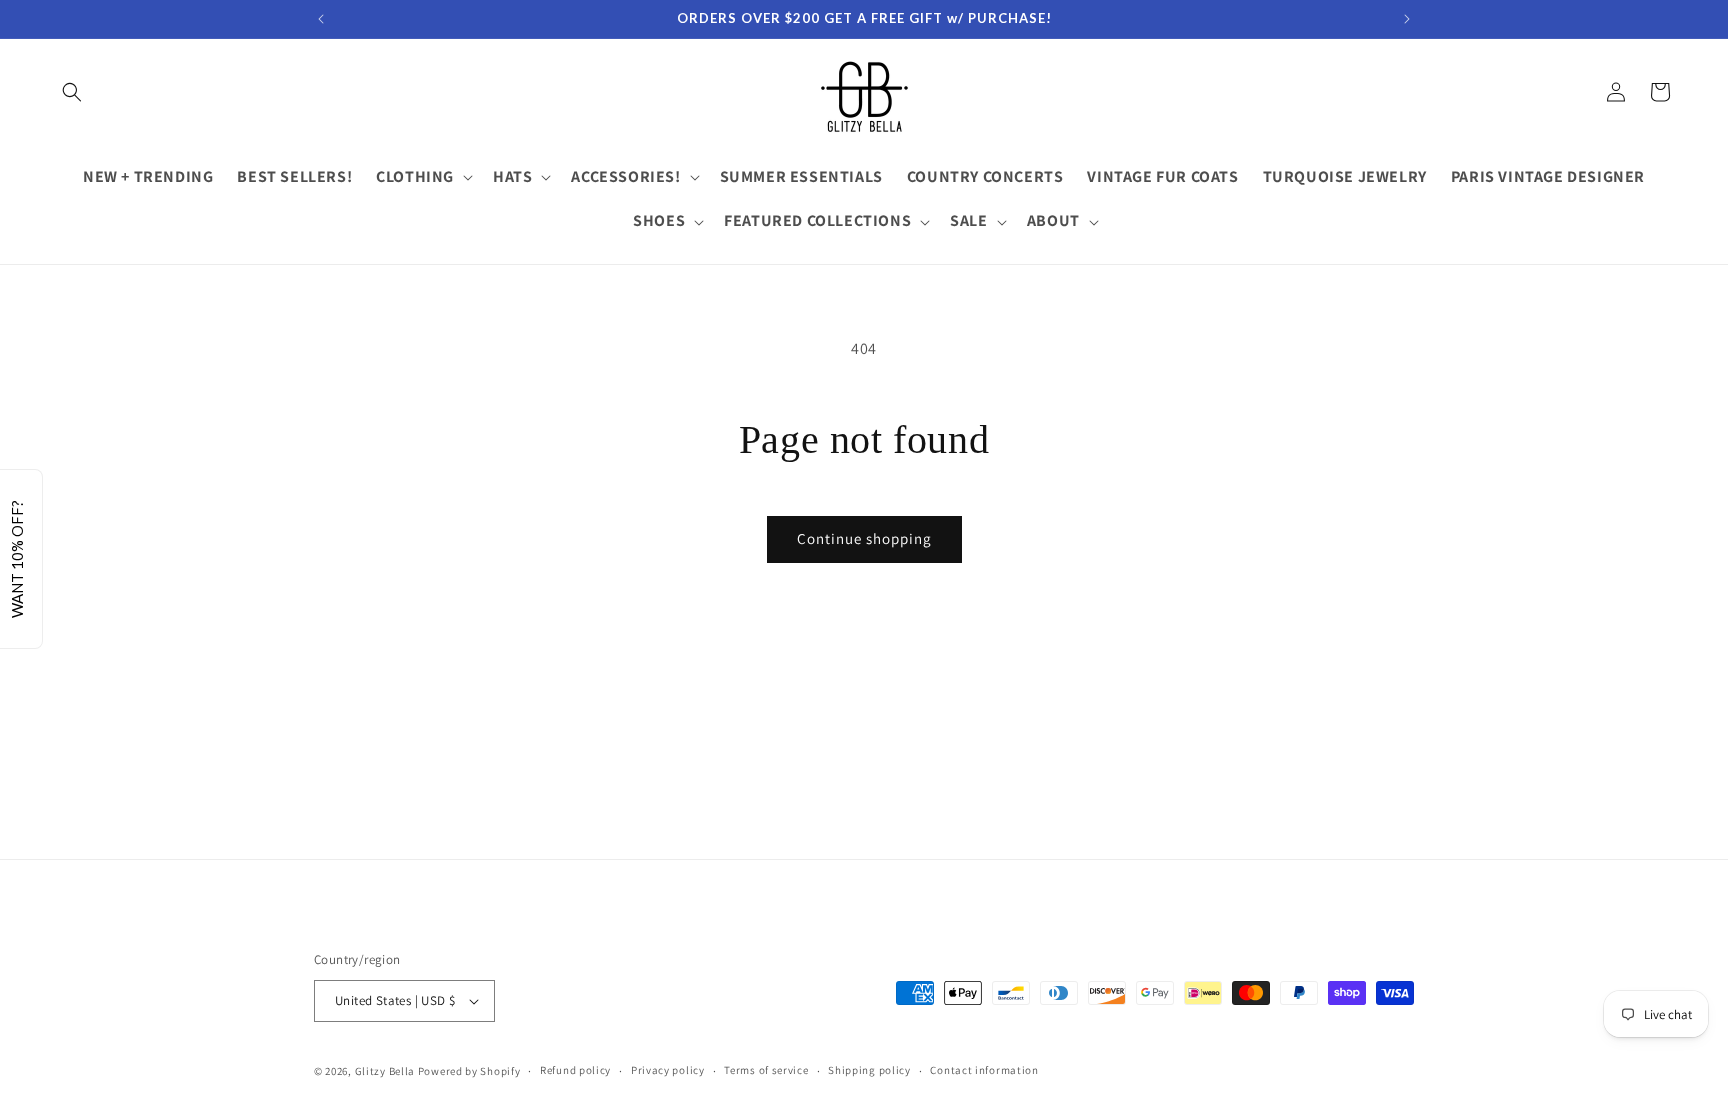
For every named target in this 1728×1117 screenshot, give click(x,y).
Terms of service (766, 1070)
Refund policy (575, 1070)
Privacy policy (668, 1070)
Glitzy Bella (385, 1071)
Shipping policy (869, 1070)
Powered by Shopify (469, 1071)
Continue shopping (864, 538)
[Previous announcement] (321, 19)
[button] (72, 92)
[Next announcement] (1407, 19)
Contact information (984, 1070)
